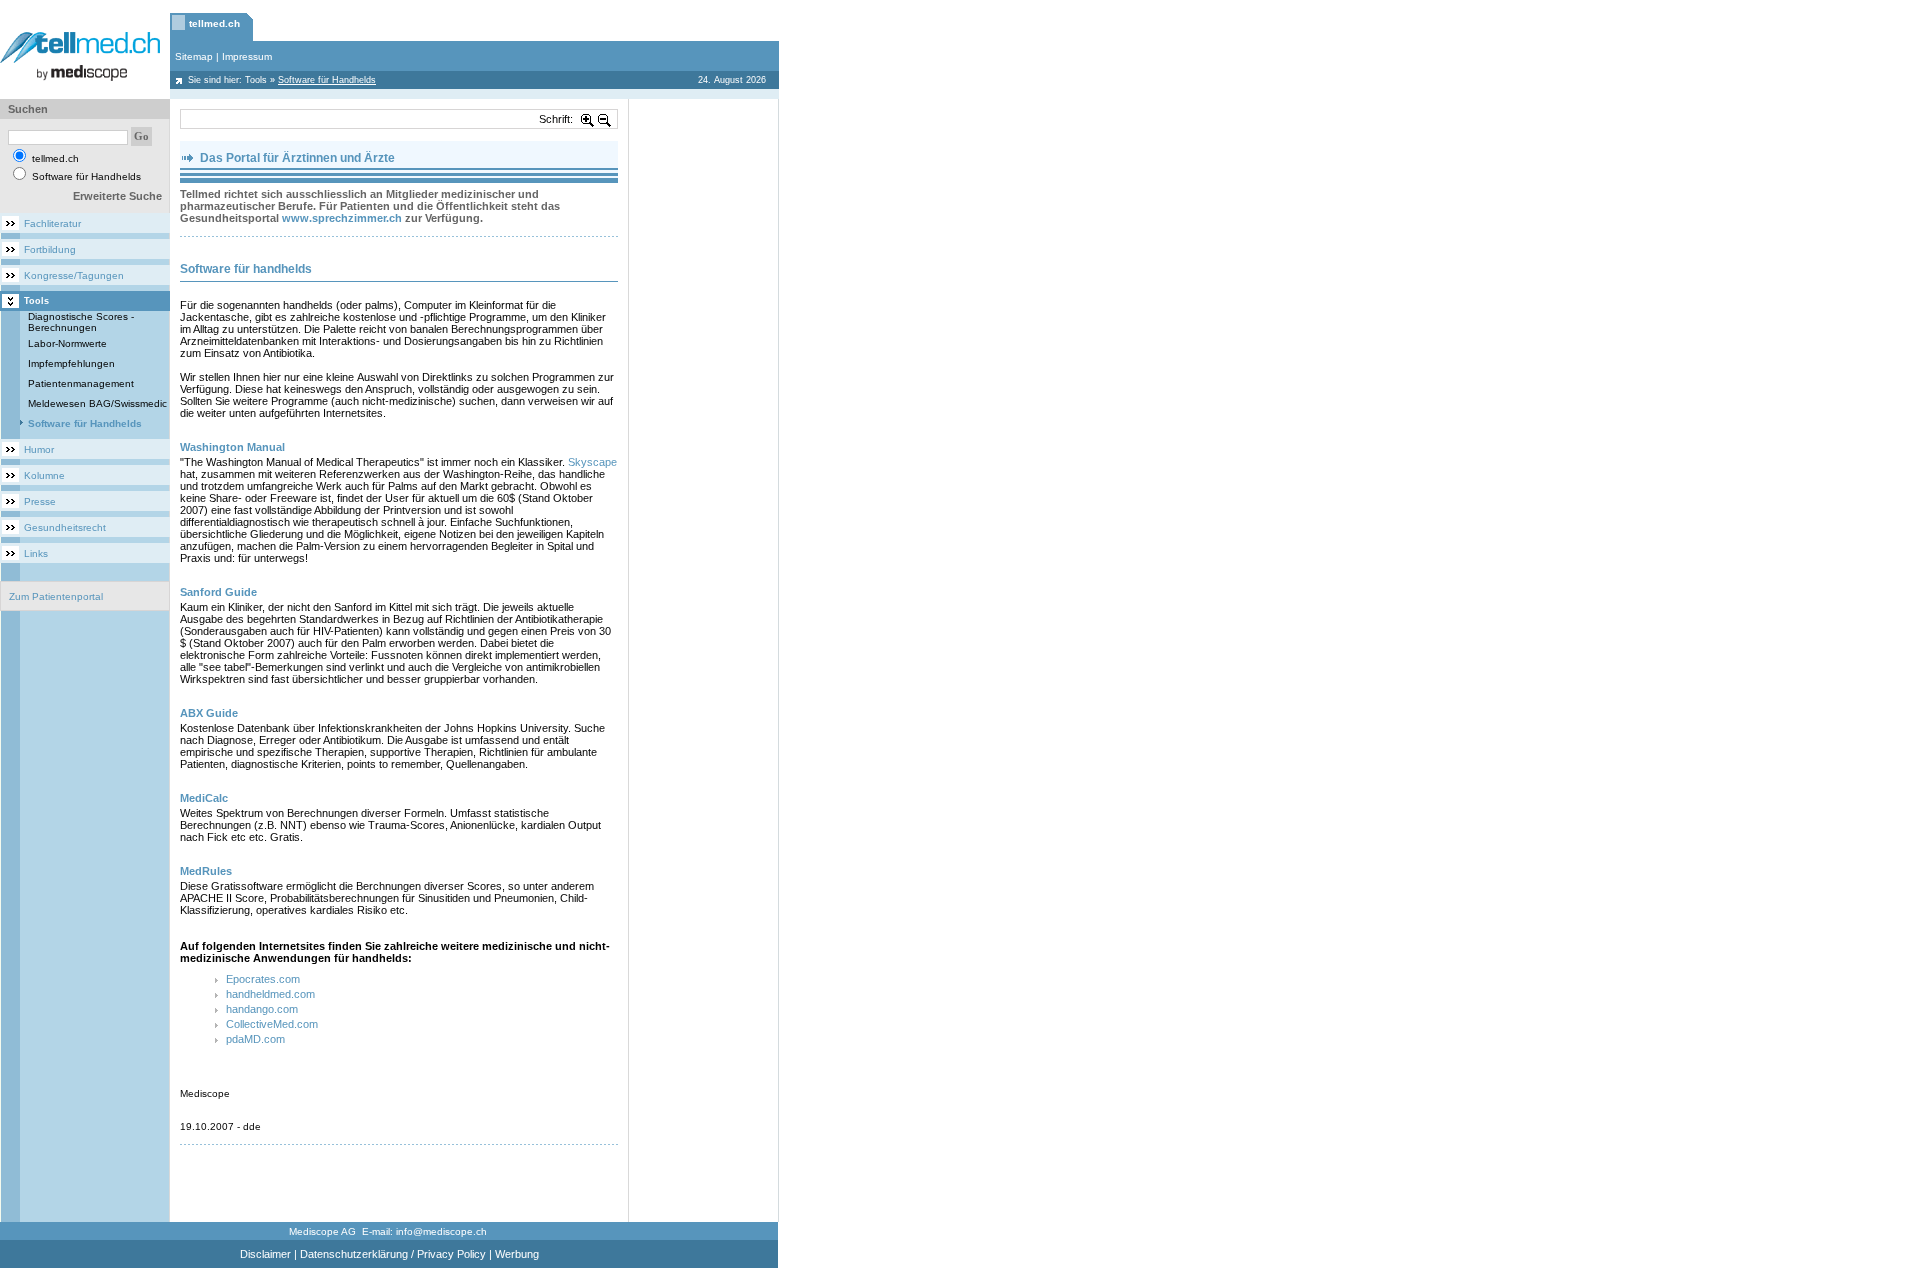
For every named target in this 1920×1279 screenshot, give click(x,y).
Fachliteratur (52, 223)
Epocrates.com (263, 979)
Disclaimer (265, 1254)
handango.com (262, 1009)
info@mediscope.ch (441, 1231)
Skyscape (592, 462)
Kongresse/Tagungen (74, 275)
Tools (256, 80)
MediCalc (204, 798)
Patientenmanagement (81, 383)
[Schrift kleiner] (605, 119)
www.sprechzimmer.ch (342, 218)
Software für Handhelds (85, 423)
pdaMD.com (255, 1039)
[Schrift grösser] (588, 119)
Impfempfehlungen (71, 363)
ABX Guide (209, 713)
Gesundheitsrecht (65, 527)
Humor (39, 449)
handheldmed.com (270, 994)
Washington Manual (234, 447)
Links (36, 553)
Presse (40, 501)
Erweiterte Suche (117, 196)
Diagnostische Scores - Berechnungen (81, 322)
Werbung (517, 1254)
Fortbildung (50, 249)
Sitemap (194, 56)
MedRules (206, 871)
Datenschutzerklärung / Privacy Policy (393, 1254)
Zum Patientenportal (56, 596)
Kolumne (44, 475)
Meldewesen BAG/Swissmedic (97, 403)
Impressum (247, 56)
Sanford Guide (218, 592)
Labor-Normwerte (67, 343)
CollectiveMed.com (272, 1024)
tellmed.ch (214, 23)
